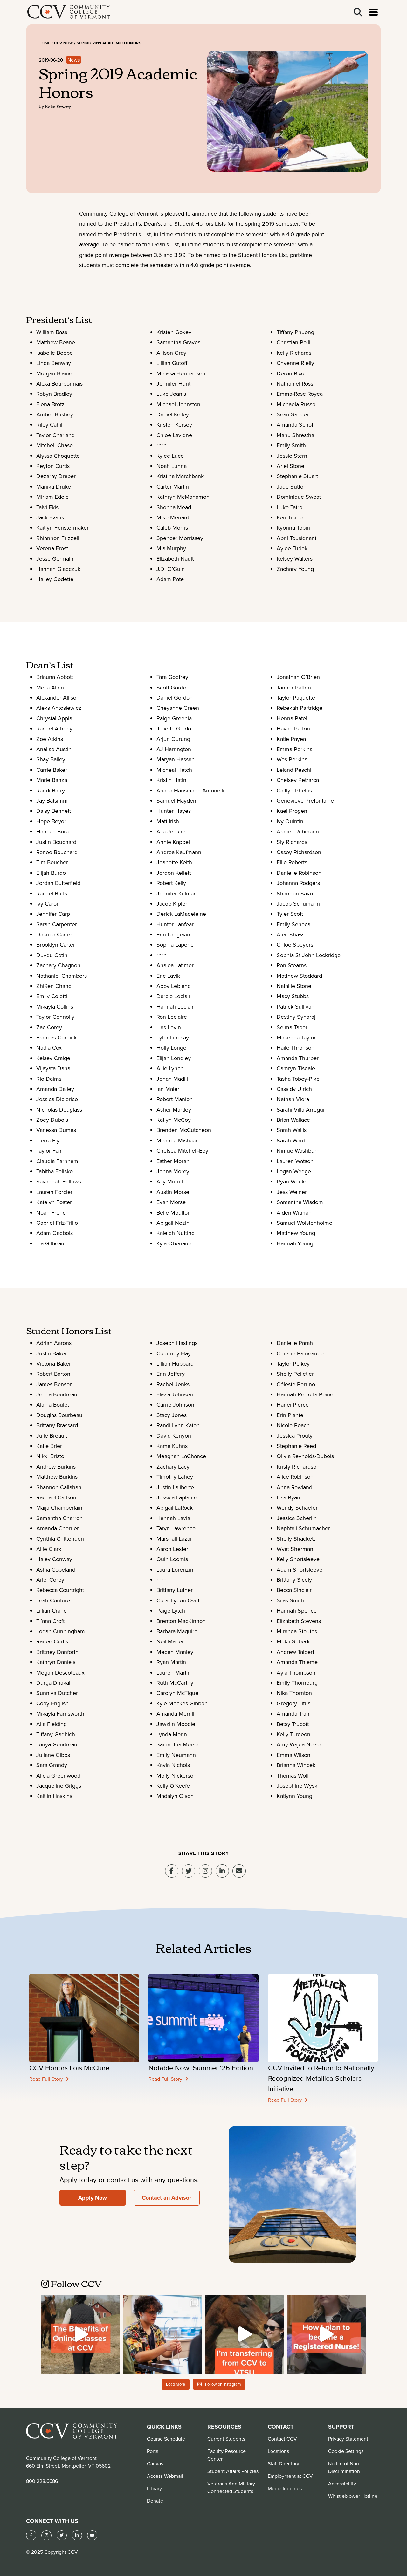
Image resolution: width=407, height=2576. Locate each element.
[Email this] (239, 1871)
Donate (155, 2501)
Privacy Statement (348, 2439)
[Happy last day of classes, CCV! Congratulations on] (163, 2334)
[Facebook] (31, 2535)
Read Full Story (47, 2079)
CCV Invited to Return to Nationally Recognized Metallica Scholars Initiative (321, 2078)
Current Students (226, 2439)
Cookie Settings (346, 2451)
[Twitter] (62, 2535)
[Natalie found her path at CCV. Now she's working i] (327, 2334)
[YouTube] (92, 2535)
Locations (278, 2451)
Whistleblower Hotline (353, 2496)
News (74, 60)
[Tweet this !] (189, 1871)
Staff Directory (283, 2463)
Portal (153, 2451)
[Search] (358, 12)
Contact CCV (282, 2439)
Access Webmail (165, 2476)
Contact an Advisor (166, 2198)
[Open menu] (373, 12)
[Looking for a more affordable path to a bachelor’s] (245, 2334)
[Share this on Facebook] (172, 1871)
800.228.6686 (42, 2481)
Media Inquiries (285, 2488)
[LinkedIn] (77, 2535)
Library (154, 2488)
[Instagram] (205, 1871)
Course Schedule (166, 2439)
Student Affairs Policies (233, 2471)
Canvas (155, 2463)
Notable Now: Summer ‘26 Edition (201, 2068)
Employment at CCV (290, 2476)
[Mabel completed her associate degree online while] (81, 2334)
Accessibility (342, 2484)
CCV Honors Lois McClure (69, 2068)
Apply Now (93, 2198)
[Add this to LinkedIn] (222, 1871)
